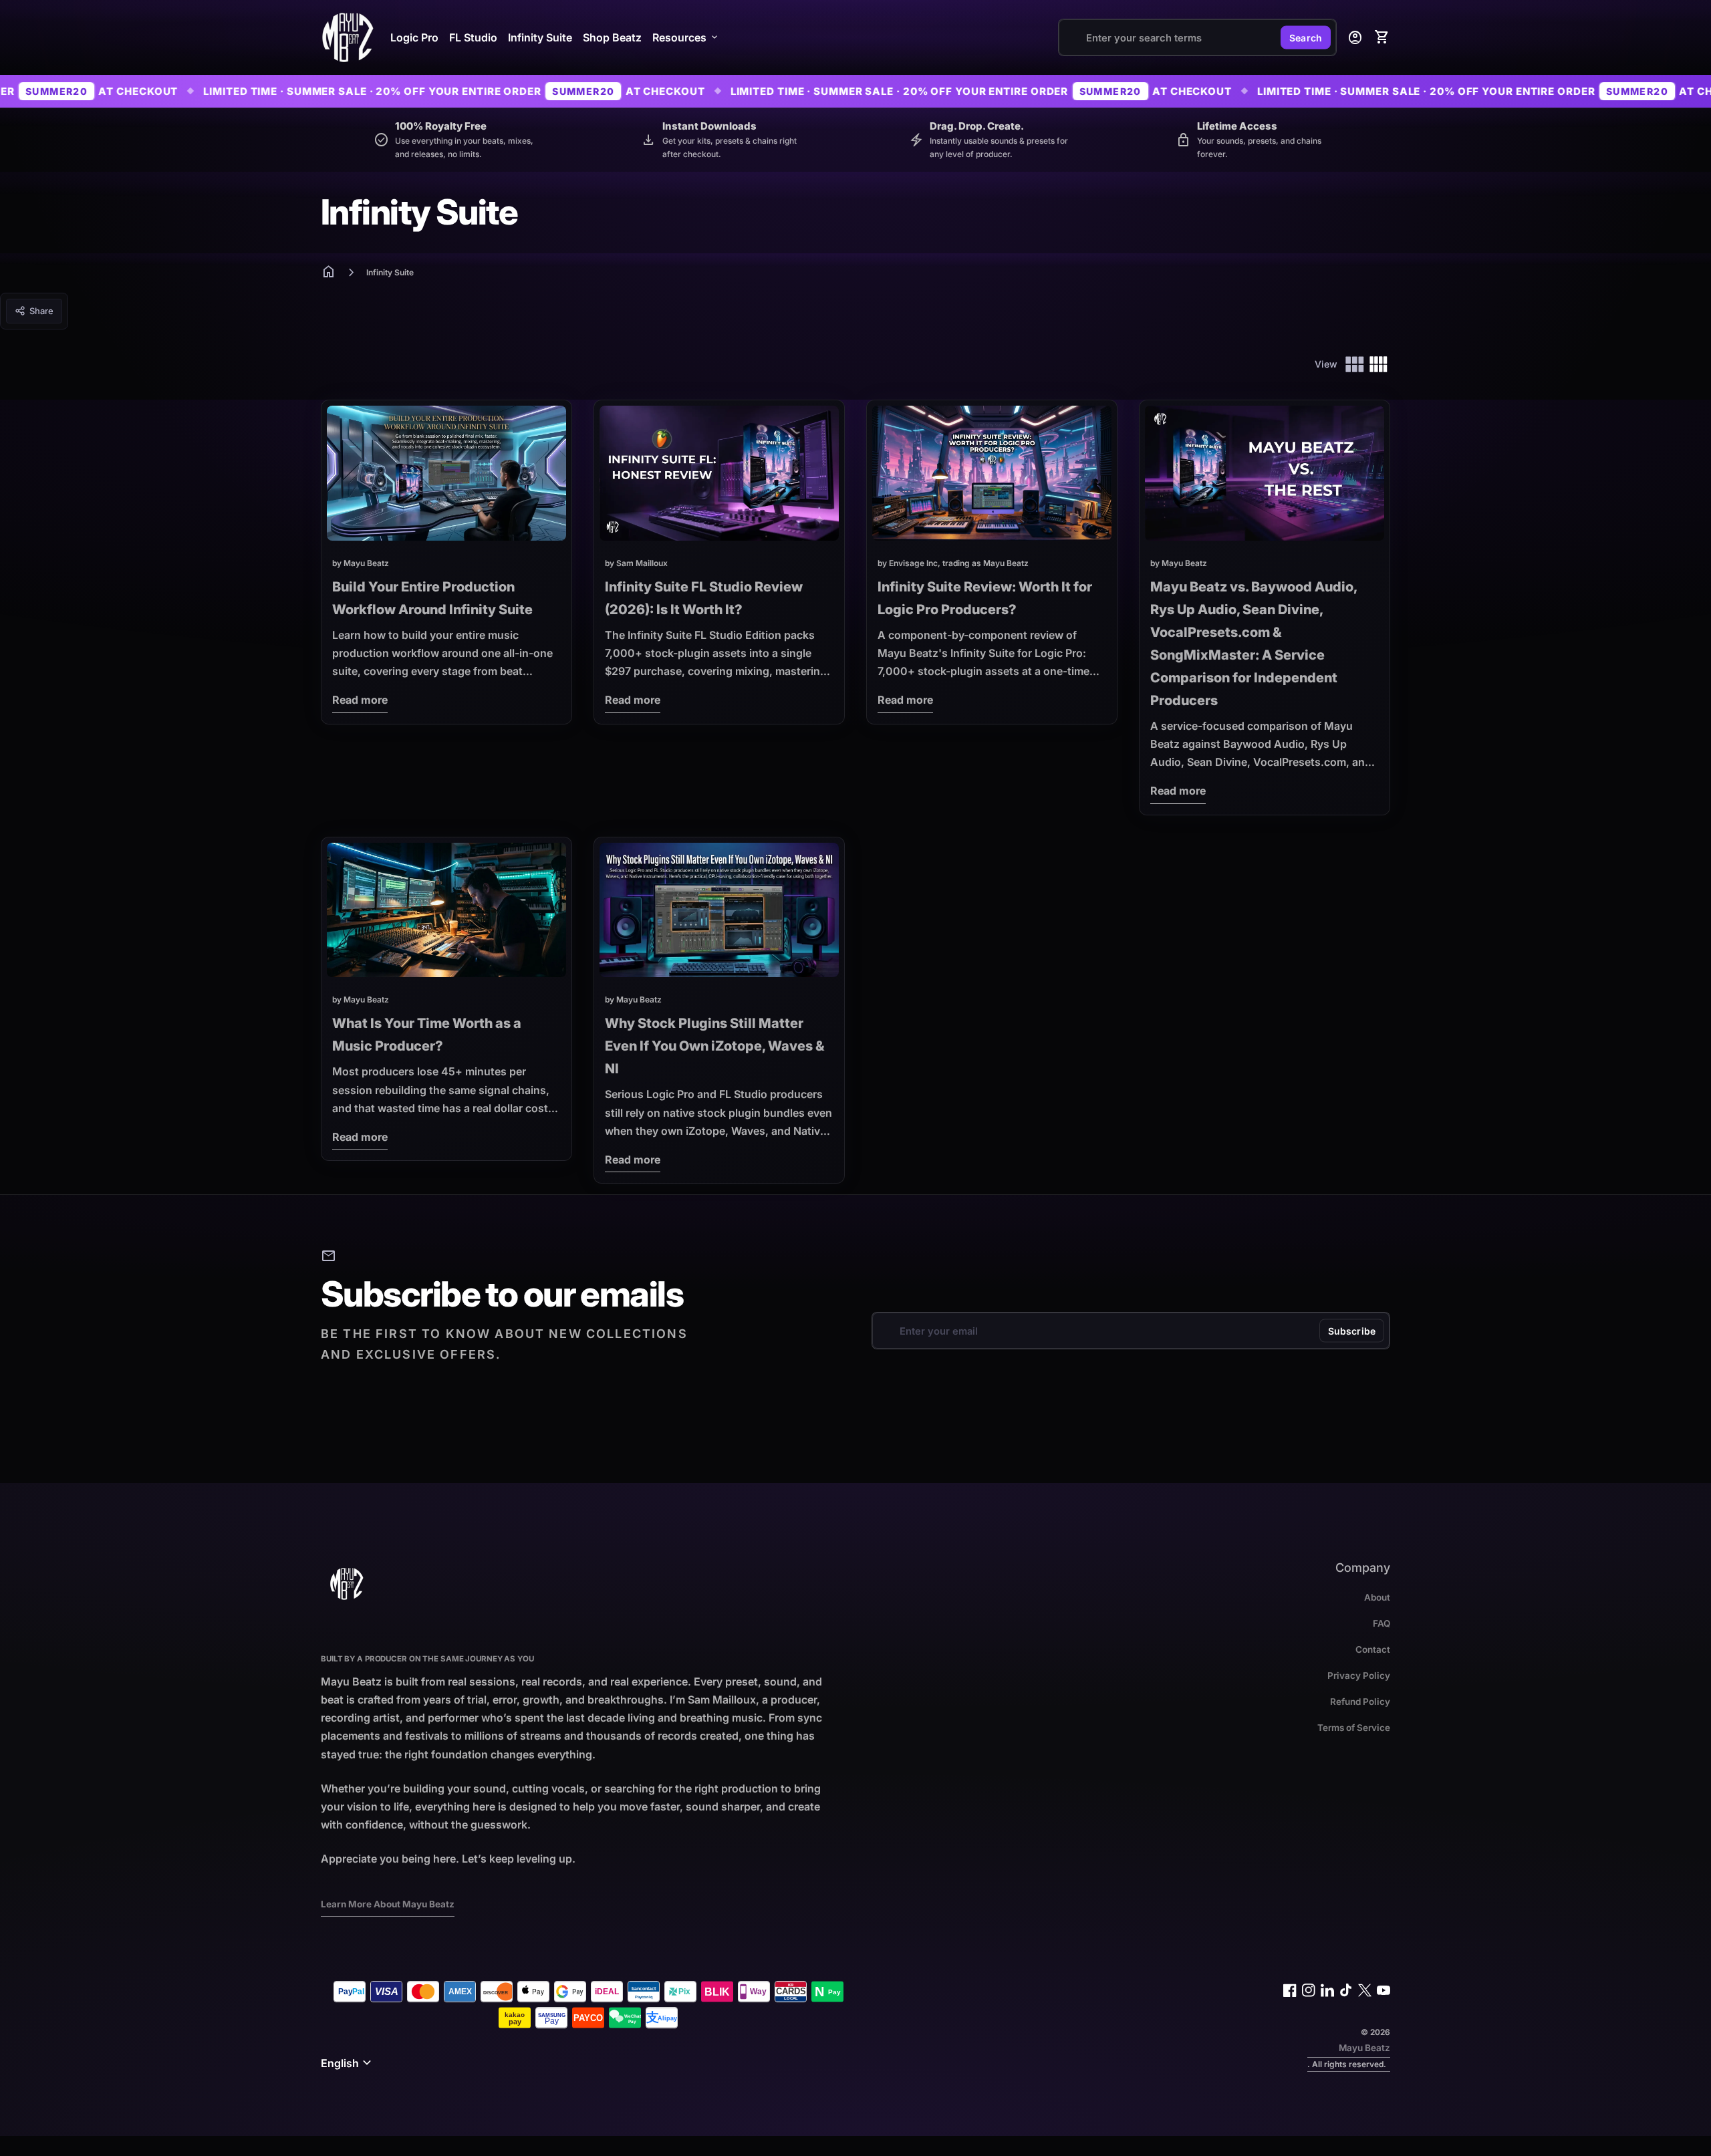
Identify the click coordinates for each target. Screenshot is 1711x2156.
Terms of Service (1354, 1728)
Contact (1373, 1649)
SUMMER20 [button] (397, 91)
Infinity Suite (540, 37)
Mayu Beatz (1364, 2048)
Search (1306, 38)
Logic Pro (414, 37)
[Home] (348, 36)
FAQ (1381, 1623)
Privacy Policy (1359, 1675)
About (1377, 1597)
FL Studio (473, 37)
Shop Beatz (612, 37)
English (348, 2063)
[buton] (348, 2063)
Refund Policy (1360, 1702)
